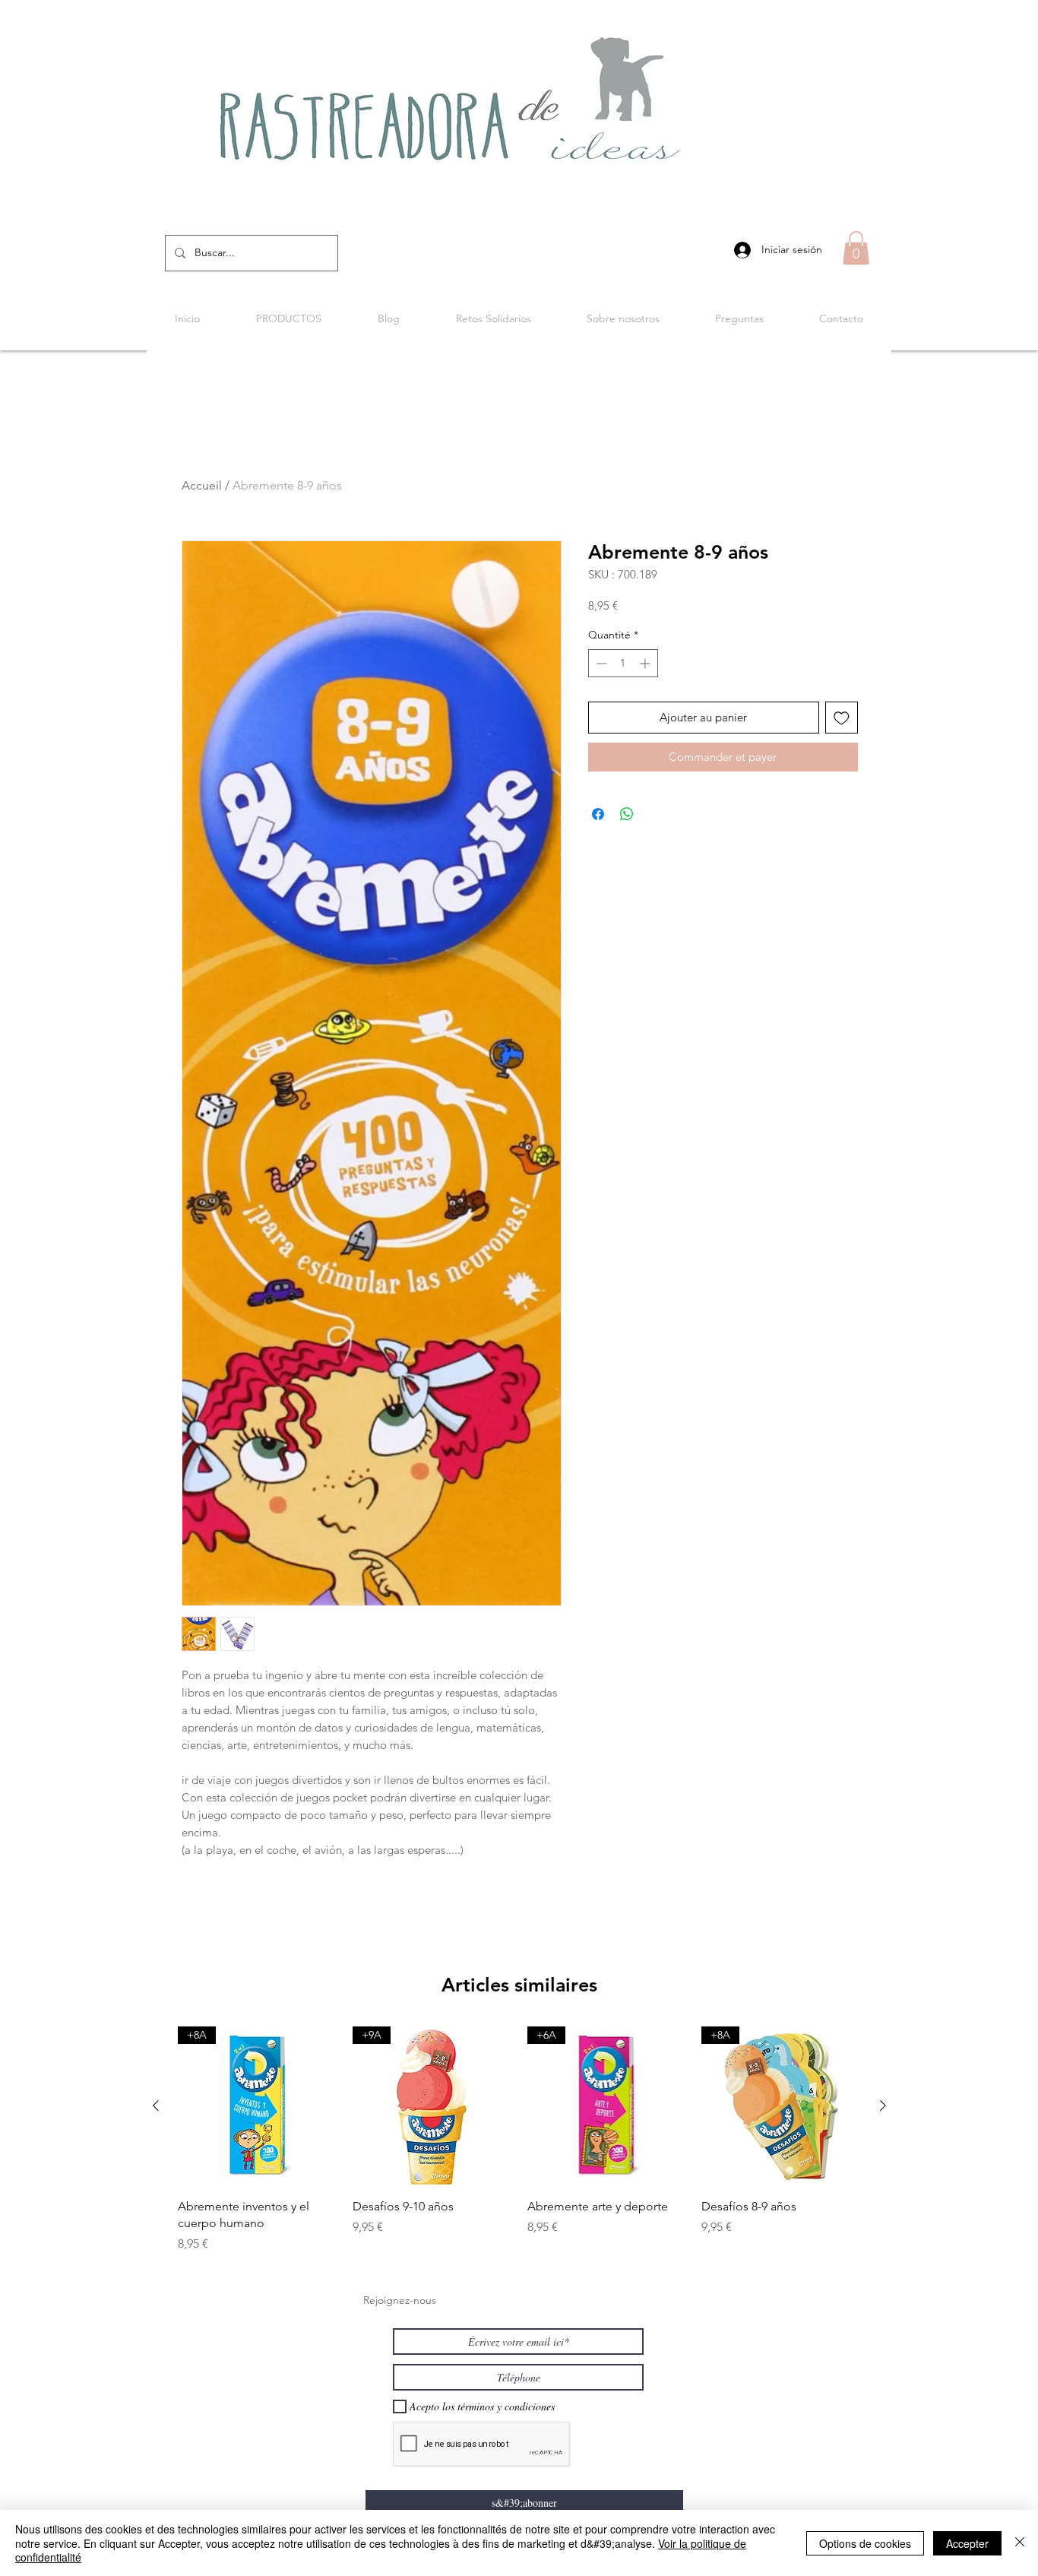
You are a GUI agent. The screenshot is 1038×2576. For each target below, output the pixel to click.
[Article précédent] (156, 2105)
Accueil (202, 485)
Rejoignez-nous (400, 2300)
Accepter (967, 2543)
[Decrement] (600, 663)
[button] (856, 248)
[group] (519, 2140)
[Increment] (646, 663)
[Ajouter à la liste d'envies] (842, 718)
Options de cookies (865, 2543)
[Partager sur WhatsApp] (627, 814)
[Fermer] (1020, 2543)
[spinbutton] (623, 663)
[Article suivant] (883, 2105)
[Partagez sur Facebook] (598, 814)
